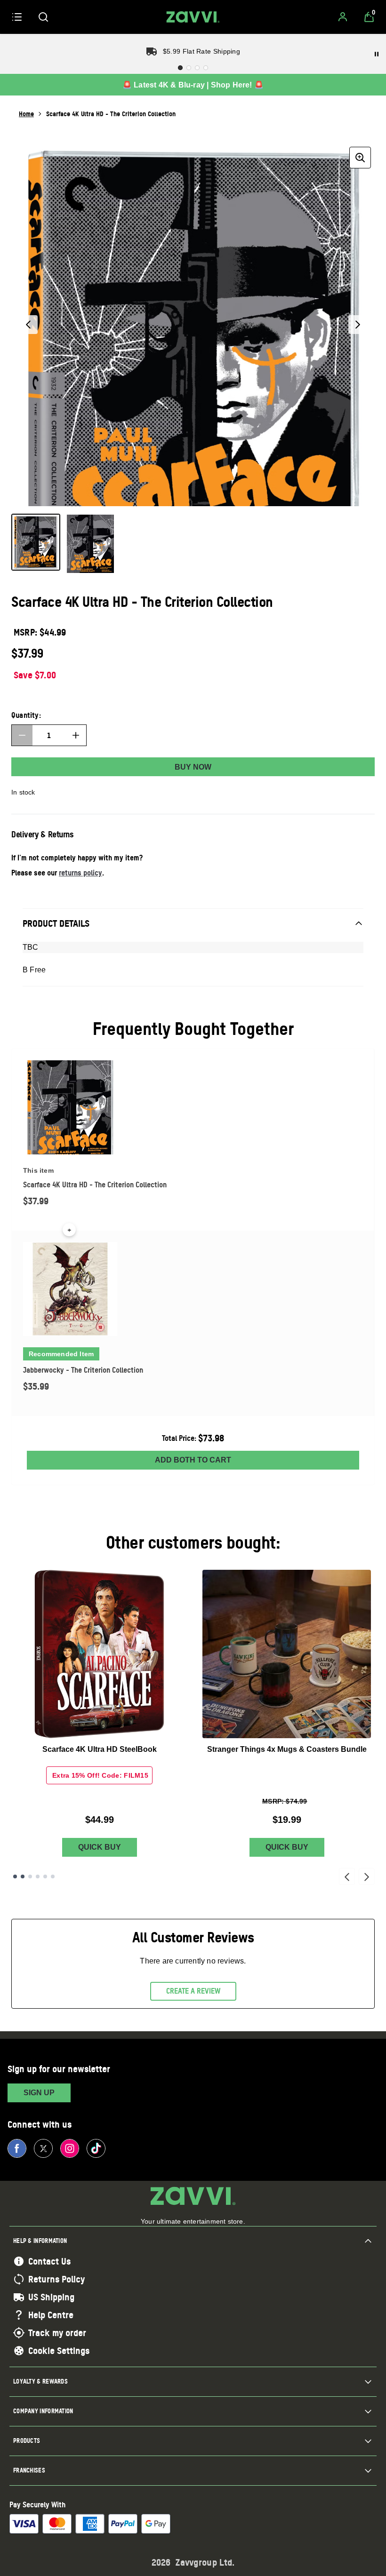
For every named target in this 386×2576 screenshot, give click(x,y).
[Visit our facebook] (17, 2148)
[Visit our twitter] (43, 2148)
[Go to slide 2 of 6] (23, 1876)
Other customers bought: (193, 1542)
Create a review (193, 1991)
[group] (193, 325)
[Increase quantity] (76, 735)
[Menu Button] (17, 17)
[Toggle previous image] (28, 325)
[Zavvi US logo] (193, 17)
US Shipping (51, 2297)
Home (26, 114)
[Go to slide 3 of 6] (30, 1876)
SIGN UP (39, 2093)
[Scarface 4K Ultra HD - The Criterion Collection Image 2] (90, 544)
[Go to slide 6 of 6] (53, 1876)
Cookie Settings (59, 2351)
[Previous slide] (347, 1876)
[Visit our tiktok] (96, 2148)
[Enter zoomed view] (360, 158)
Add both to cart (193, 1460)
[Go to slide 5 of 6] (45, 1876)
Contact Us (49, 2261)
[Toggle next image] (358, 325)
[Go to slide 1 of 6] (15, 1876)
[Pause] (377, 54)
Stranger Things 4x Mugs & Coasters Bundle (287, 1749)
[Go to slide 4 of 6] (38, 1876)
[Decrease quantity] (22, 735)
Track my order (57, 2333)
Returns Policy (56, 2279)
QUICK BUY (100, 1847)
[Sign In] (343, 17)
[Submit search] (43, 17)
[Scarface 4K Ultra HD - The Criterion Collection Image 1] (36, 542)
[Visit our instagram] (70, 2148)
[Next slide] (367, 1876)
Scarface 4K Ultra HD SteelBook (100, 1749)
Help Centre (51, 2315)
